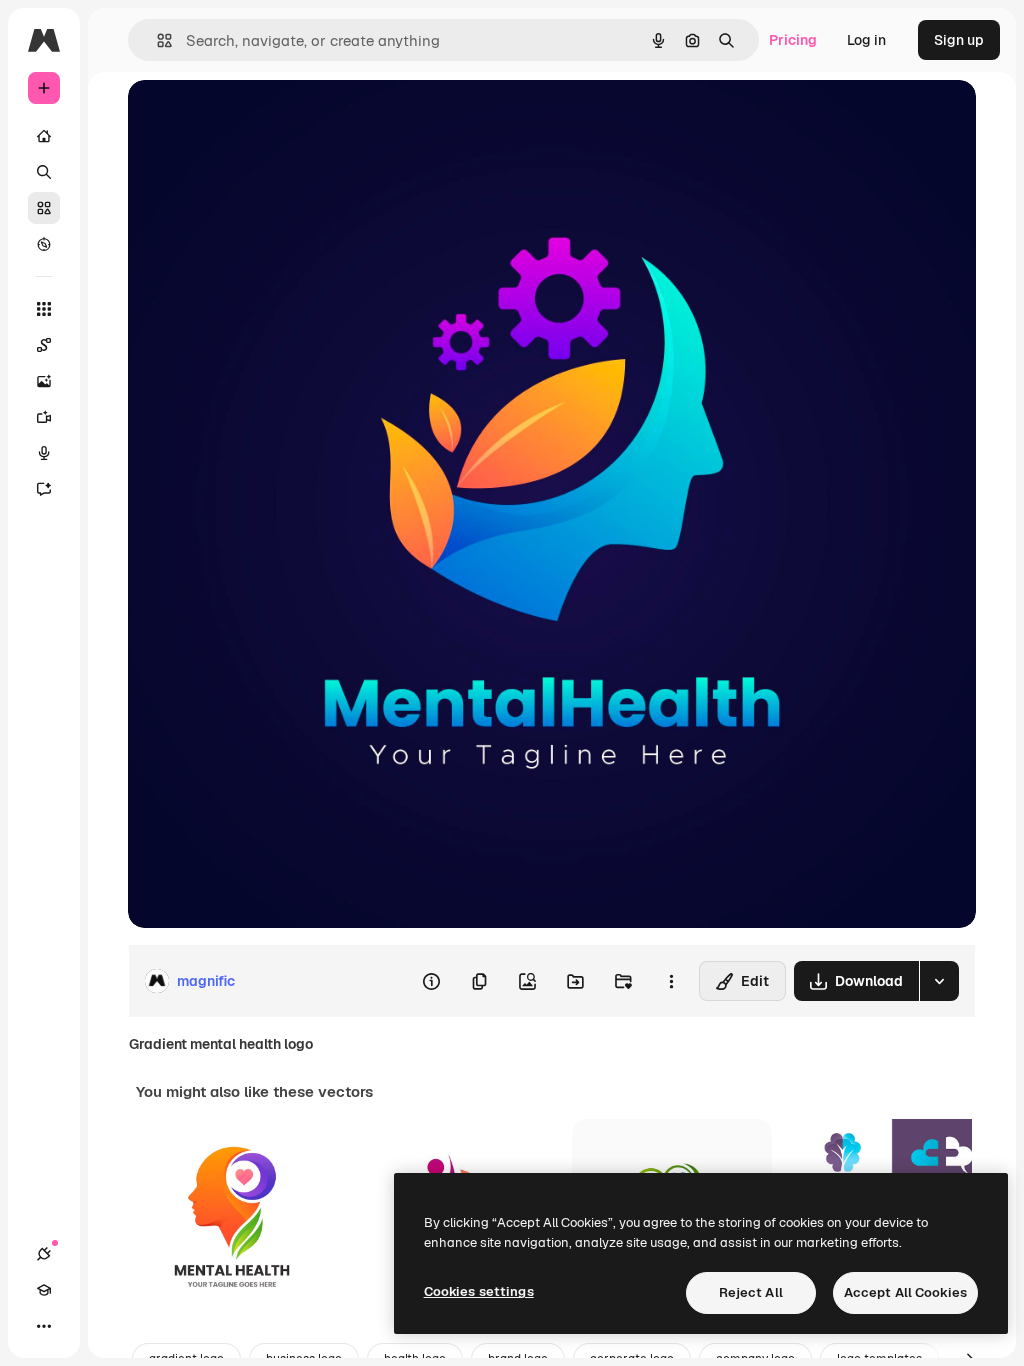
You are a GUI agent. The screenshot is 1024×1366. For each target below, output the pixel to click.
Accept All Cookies (905, 1292)
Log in (866, 40)
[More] (44, 1326)
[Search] (44, 172)
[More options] (671, 981)
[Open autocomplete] (156, 40)
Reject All (751, 1292)
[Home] (44, 136)
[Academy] (44, 1290)
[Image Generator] (44, 381)
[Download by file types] (939, 981)
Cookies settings (479, 1291)
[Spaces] (44, 345)
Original (256, 117)
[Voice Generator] (44, 453)
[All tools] (44, 309)
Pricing (793, 40)
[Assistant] (44, 489)
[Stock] (44, 208)
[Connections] (44, 1254)
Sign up (959, 40)
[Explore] (44, 244)
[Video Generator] (44, 417)
